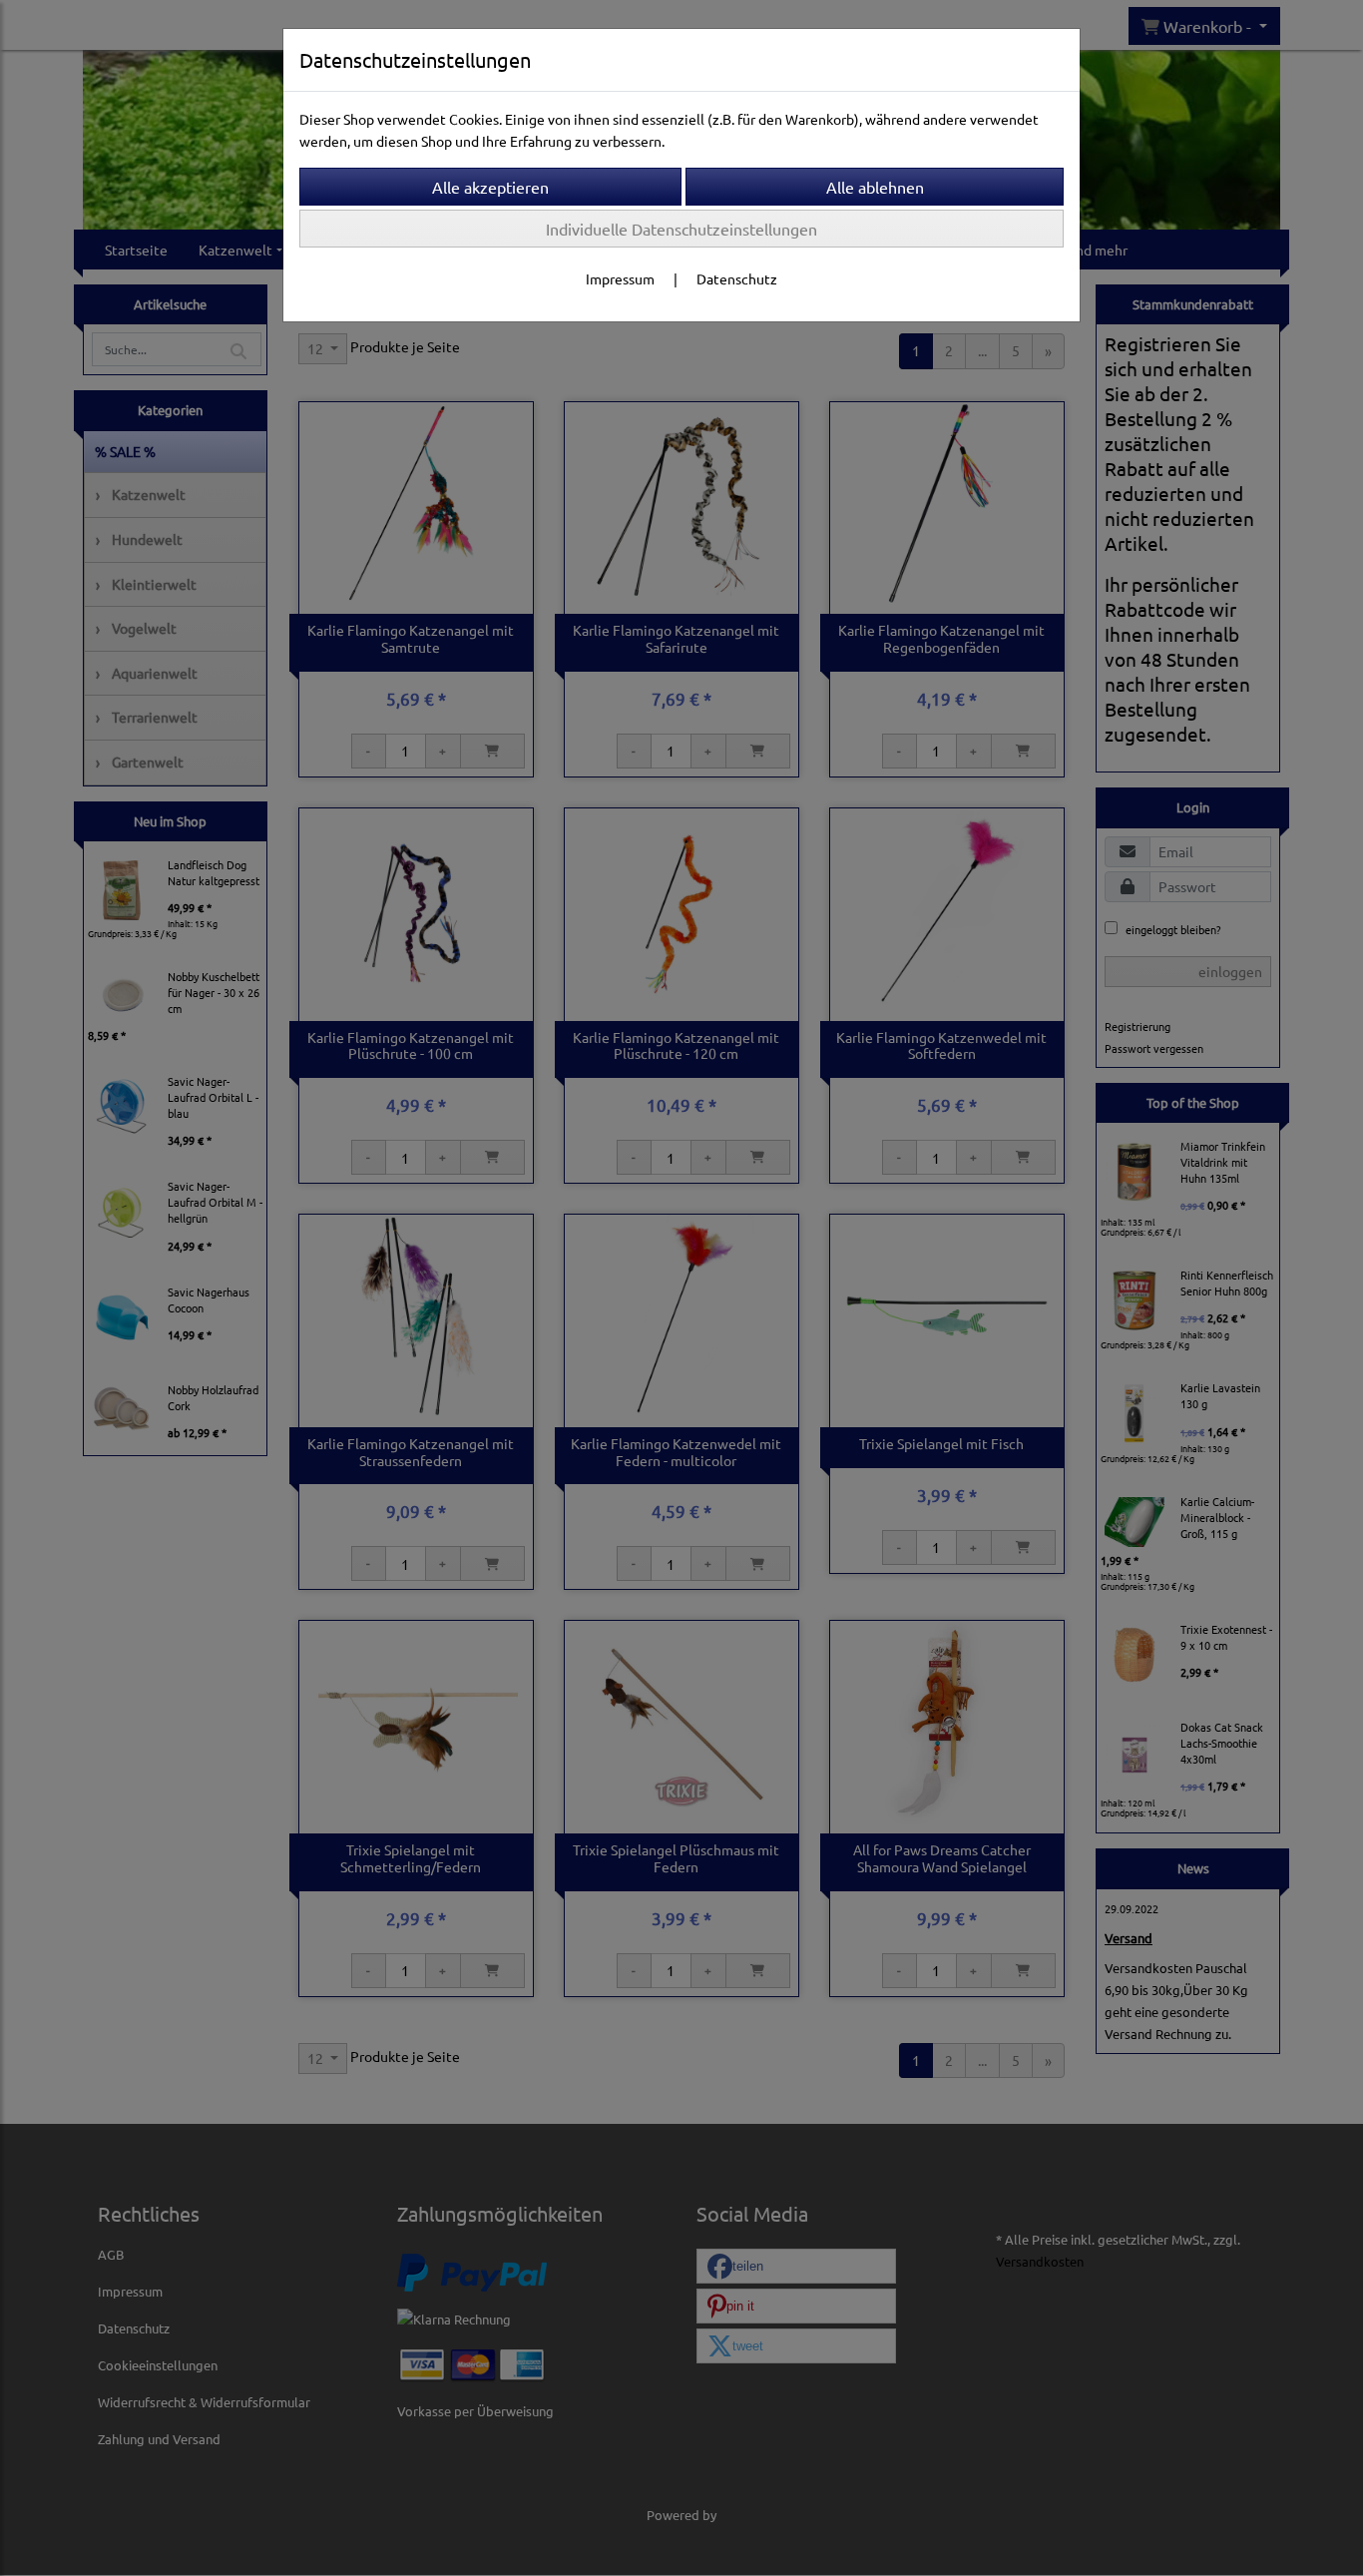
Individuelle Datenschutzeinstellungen (681, 229)
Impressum (620, 278)
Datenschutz (737, 278)
